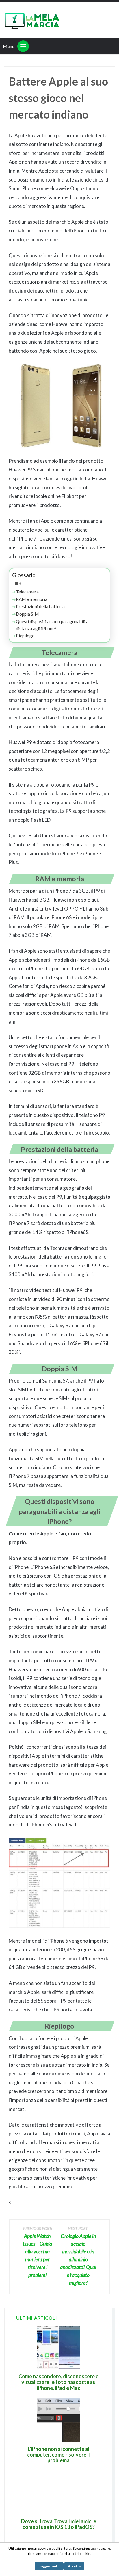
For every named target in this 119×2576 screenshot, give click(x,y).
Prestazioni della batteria (40, 606)
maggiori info (49, 2566)
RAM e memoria (32, 599)
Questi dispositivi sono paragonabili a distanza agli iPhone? (52, 625)
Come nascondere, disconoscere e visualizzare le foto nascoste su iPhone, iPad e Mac (58, 2382)
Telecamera (27, 592)
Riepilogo (25, 636)
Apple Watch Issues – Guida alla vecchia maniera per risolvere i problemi (37, 2252)
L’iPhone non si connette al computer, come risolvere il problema (58, 2455)
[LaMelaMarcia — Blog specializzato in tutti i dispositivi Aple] (32, 20)
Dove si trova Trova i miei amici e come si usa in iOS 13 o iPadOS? (59, 2524)
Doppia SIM (27, 614)
